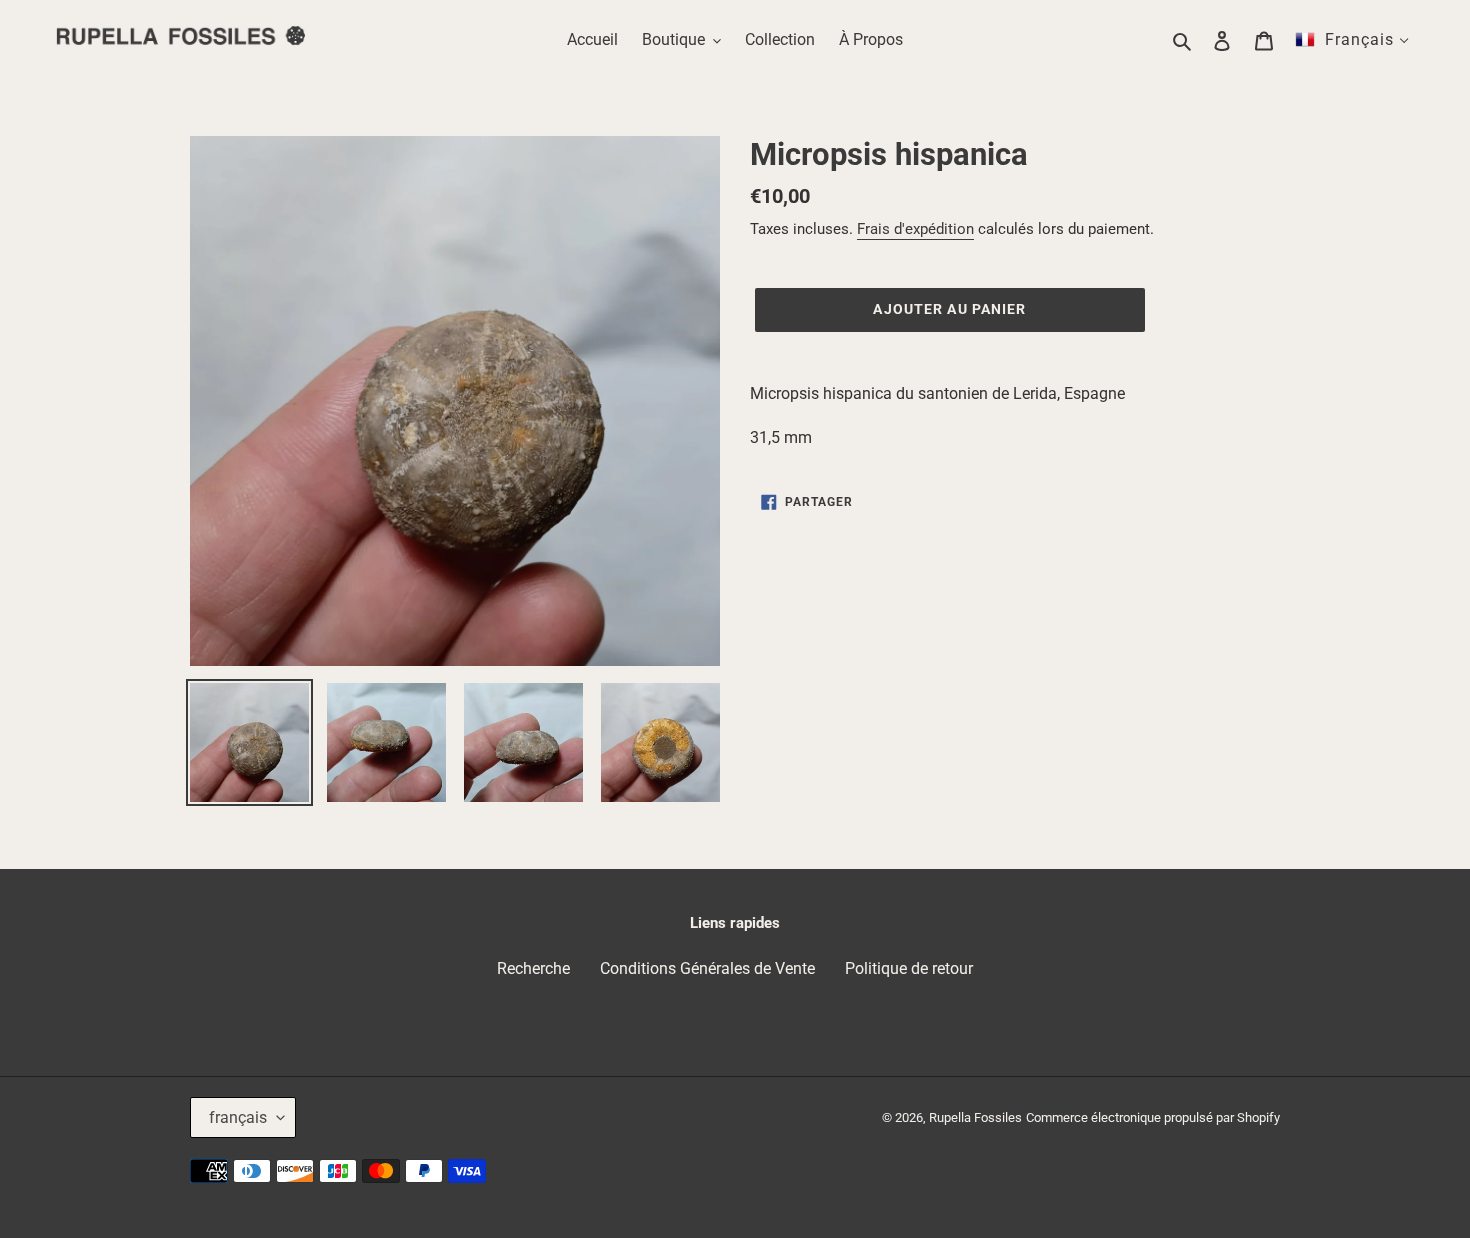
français (238, 1117)
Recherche (533, 968)
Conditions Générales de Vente (707, 968)
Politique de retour (909, 968)
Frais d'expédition (915, 229)
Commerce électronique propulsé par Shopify (1153, 1117)
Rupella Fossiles (975, 1117)
